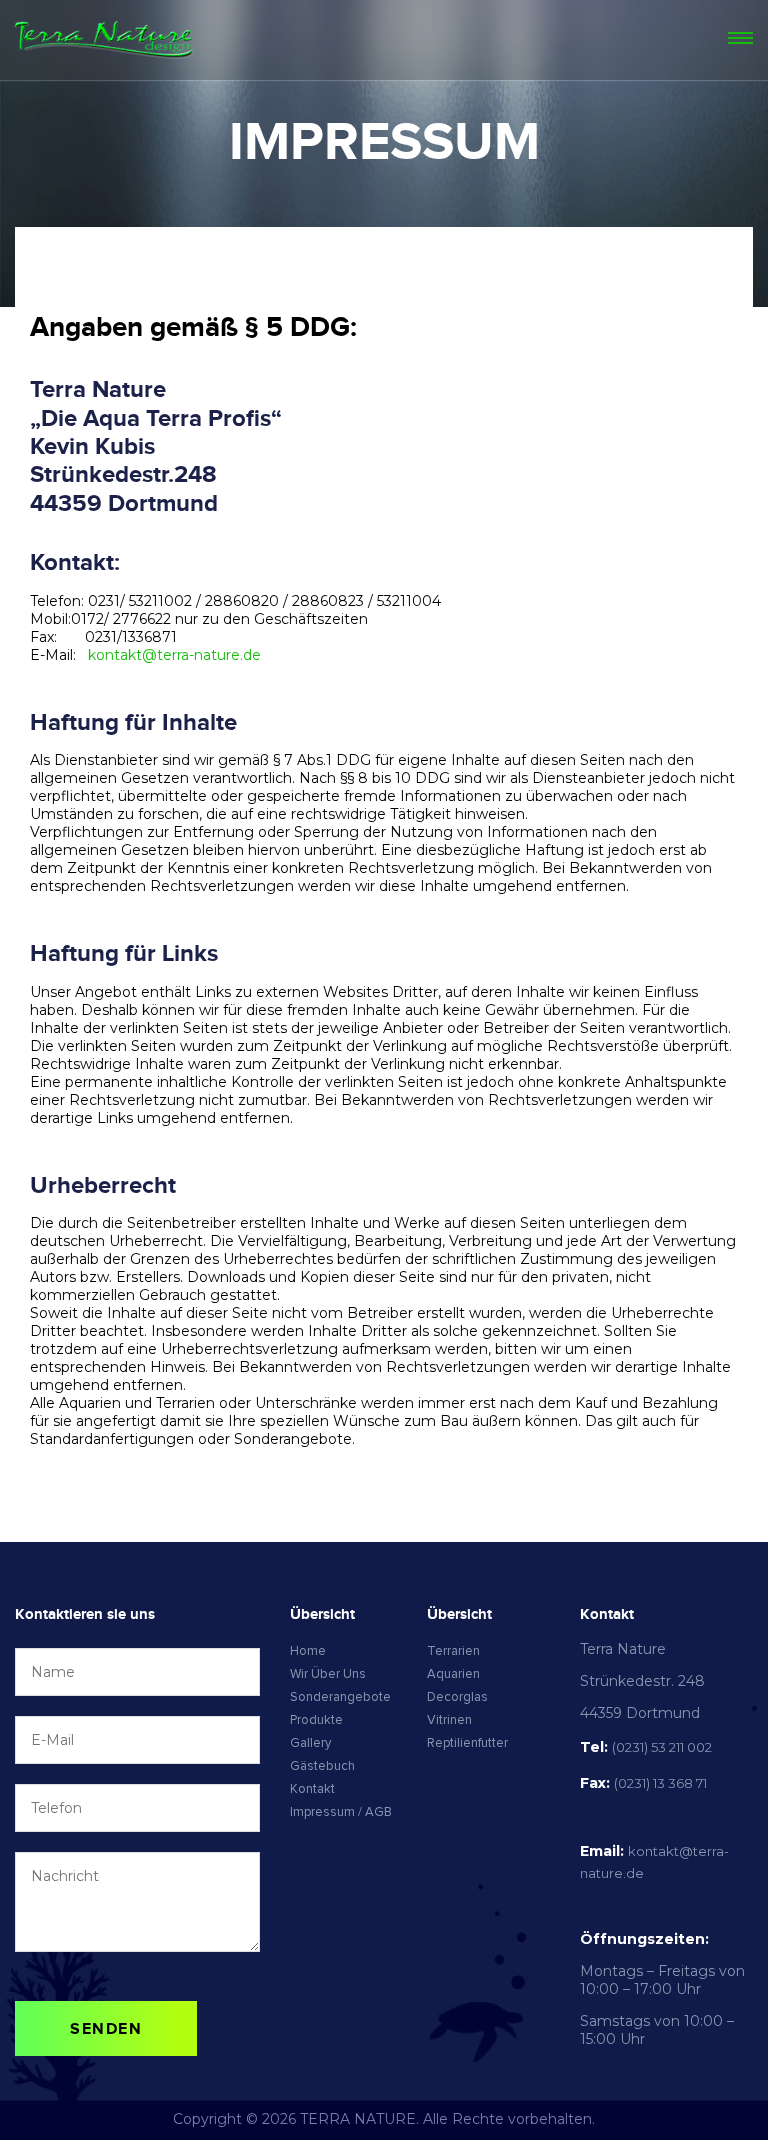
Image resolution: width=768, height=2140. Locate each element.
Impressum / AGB (341, 1812)
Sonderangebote (340, 1697)
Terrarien (453, 1651)
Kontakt (312, 1789)
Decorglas (457, 1697)
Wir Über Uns (328, 1674)
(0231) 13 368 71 (660, 1783)
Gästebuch (322, 1766)
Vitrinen (449, 1720)
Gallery (310, 1743)
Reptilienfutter (467, 1743)
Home (308, 1651)
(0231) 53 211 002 (662, 1747)
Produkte (316, 1720)
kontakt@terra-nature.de (174, 655)
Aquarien (453, 1674)
